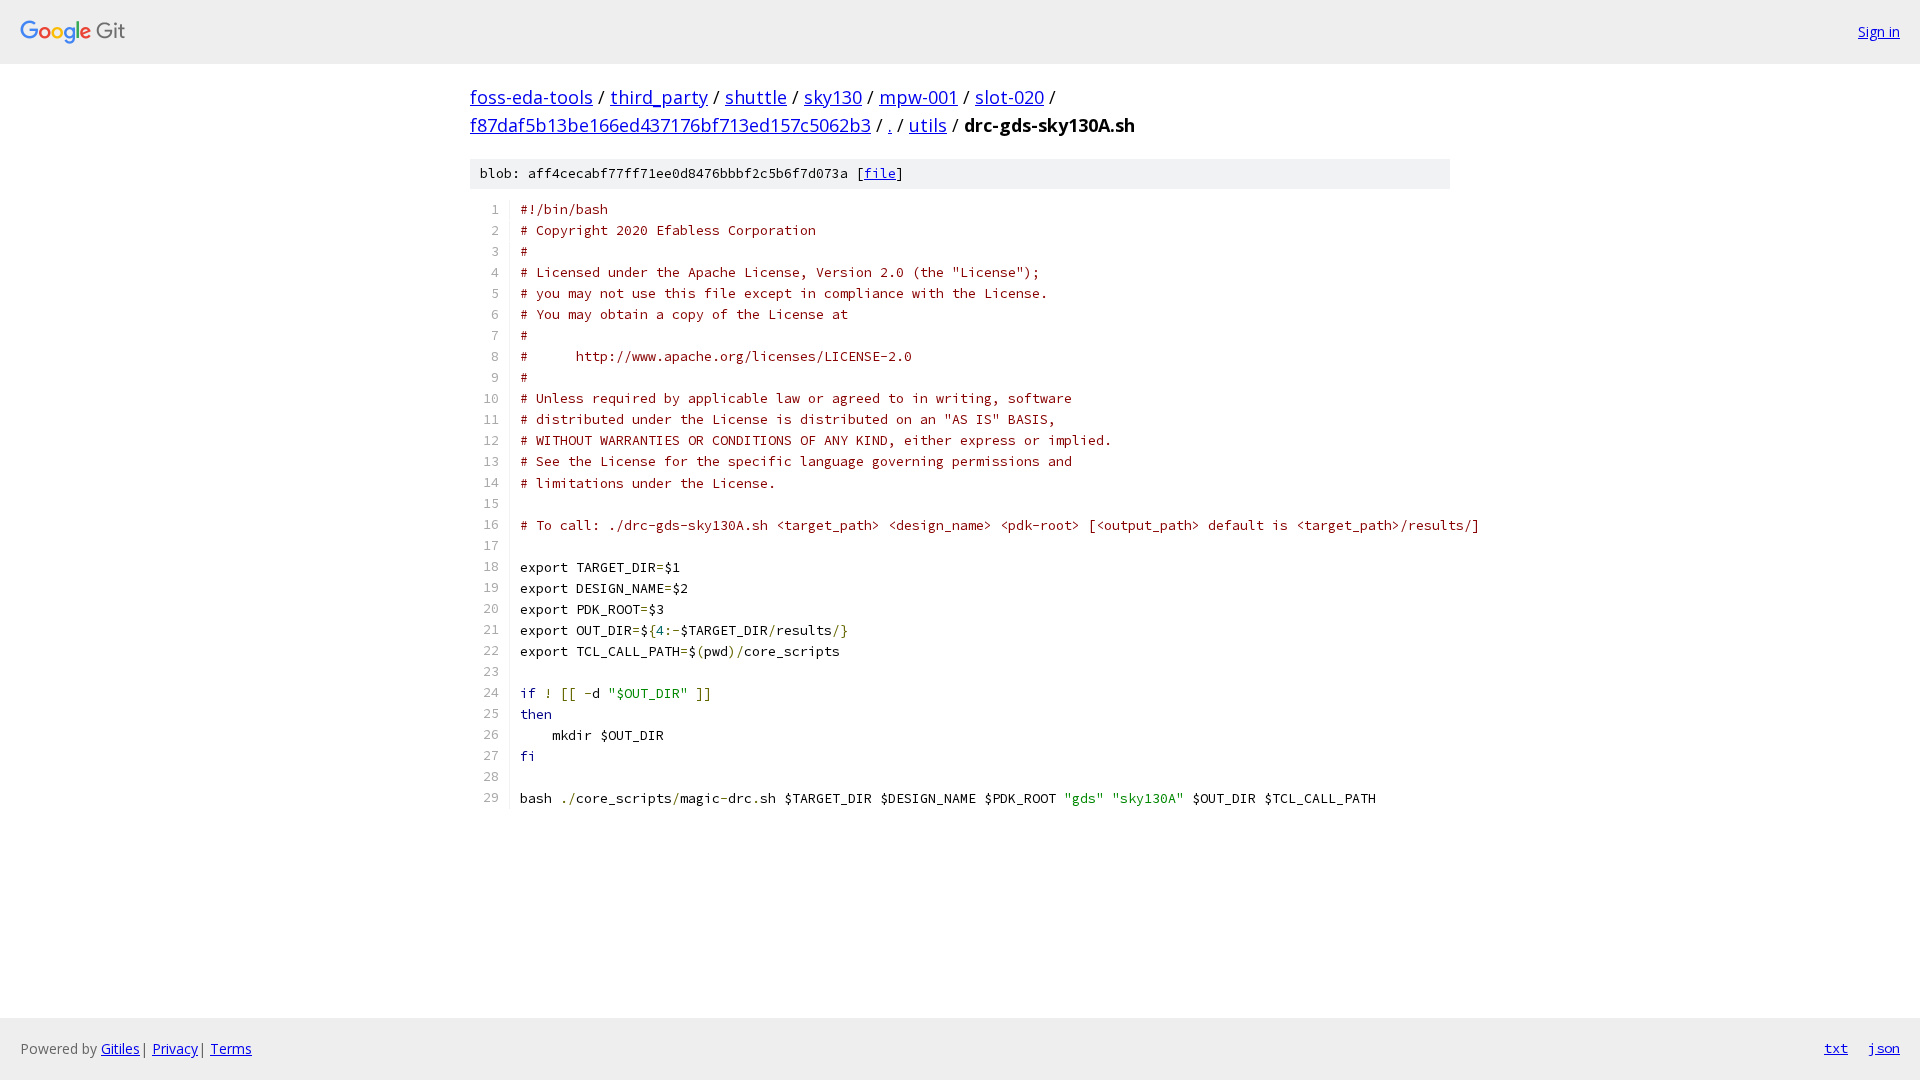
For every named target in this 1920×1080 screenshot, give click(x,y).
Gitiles (120, 1048)
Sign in (1879, 31)
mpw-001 (918, 97)
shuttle (756, 97)
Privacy (175, 1048)
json (1884, 1048)
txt (1836, 1048)
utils (928, 125)
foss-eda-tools (531, 97)
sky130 (833, 97)
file (880, 173)
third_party (659, 97)
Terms (231, 1048)
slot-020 (1009, 97)
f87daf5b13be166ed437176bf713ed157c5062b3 (670, 125)
